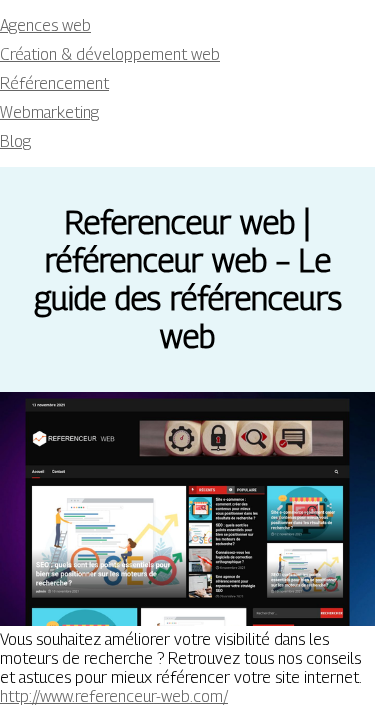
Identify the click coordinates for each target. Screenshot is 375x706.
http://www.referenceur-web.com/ (114, 696)
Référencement (54, 83)
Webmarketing (49, 112)
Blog (15, 141)
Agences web (45, 25)
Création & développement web (110, 54)
